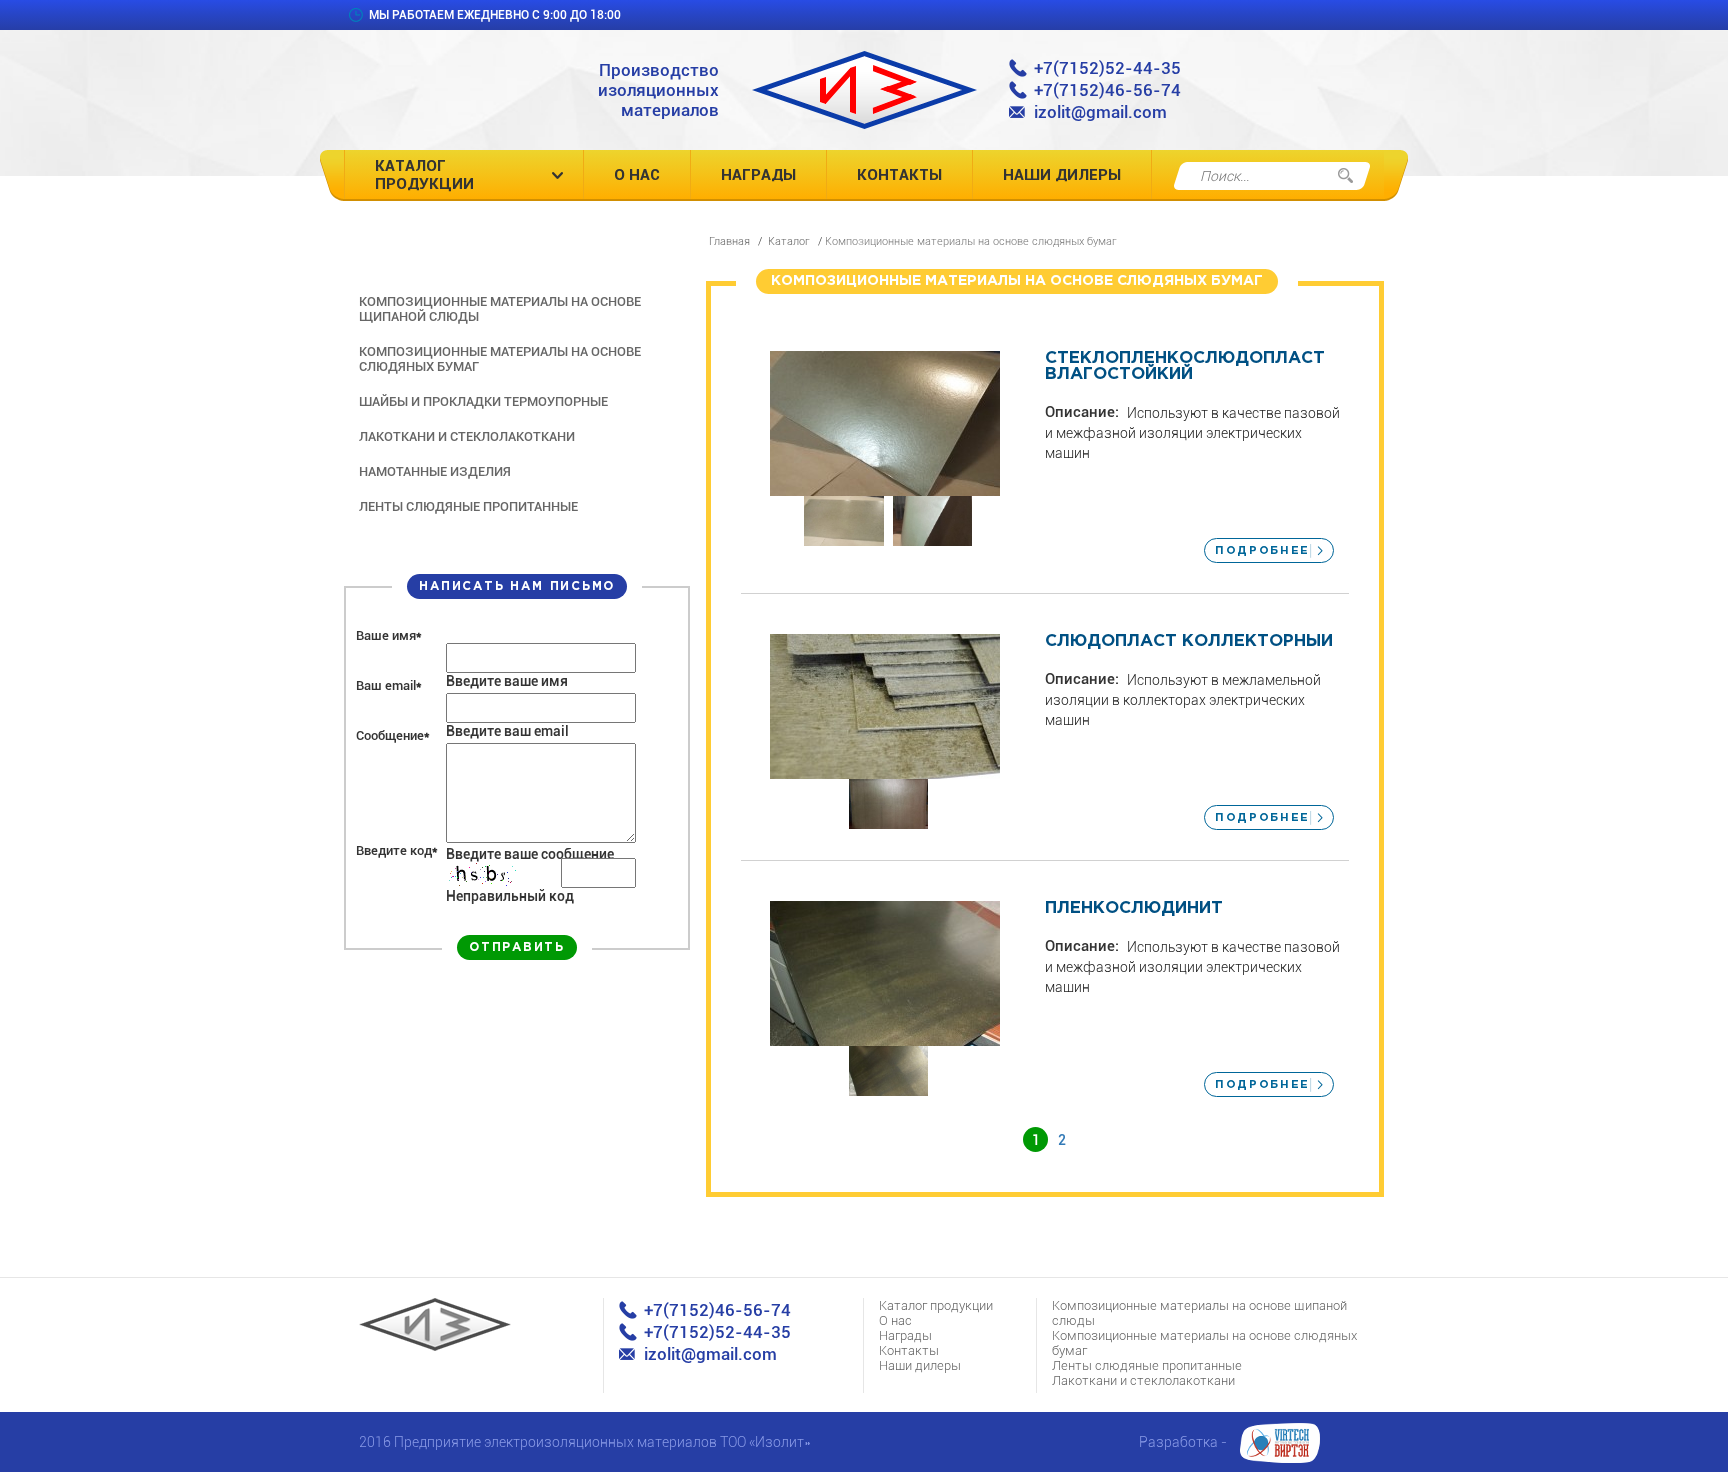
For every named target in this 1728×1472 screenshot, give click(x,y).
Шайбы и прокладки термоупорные (483, 401)
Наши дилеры (1062, 175)
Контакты (899, 175)
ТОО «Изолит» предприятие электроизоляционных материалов (864, 90)
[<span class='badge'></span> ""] (885, 423)
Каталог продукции (424, 175)
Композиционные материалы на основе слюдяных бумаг (500, 359)
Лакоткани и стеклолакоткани (467, 436)
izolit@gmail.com (1100, 112)
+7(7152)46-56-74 (1107, 90)
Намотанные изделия (435, 471)
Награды (758, 175)
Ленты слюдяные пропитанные (468, 506)
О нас (637, 175)
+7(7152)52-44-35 (1107, 68)
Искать (1345, 176)
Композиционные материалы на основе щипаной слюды (500, 309)
